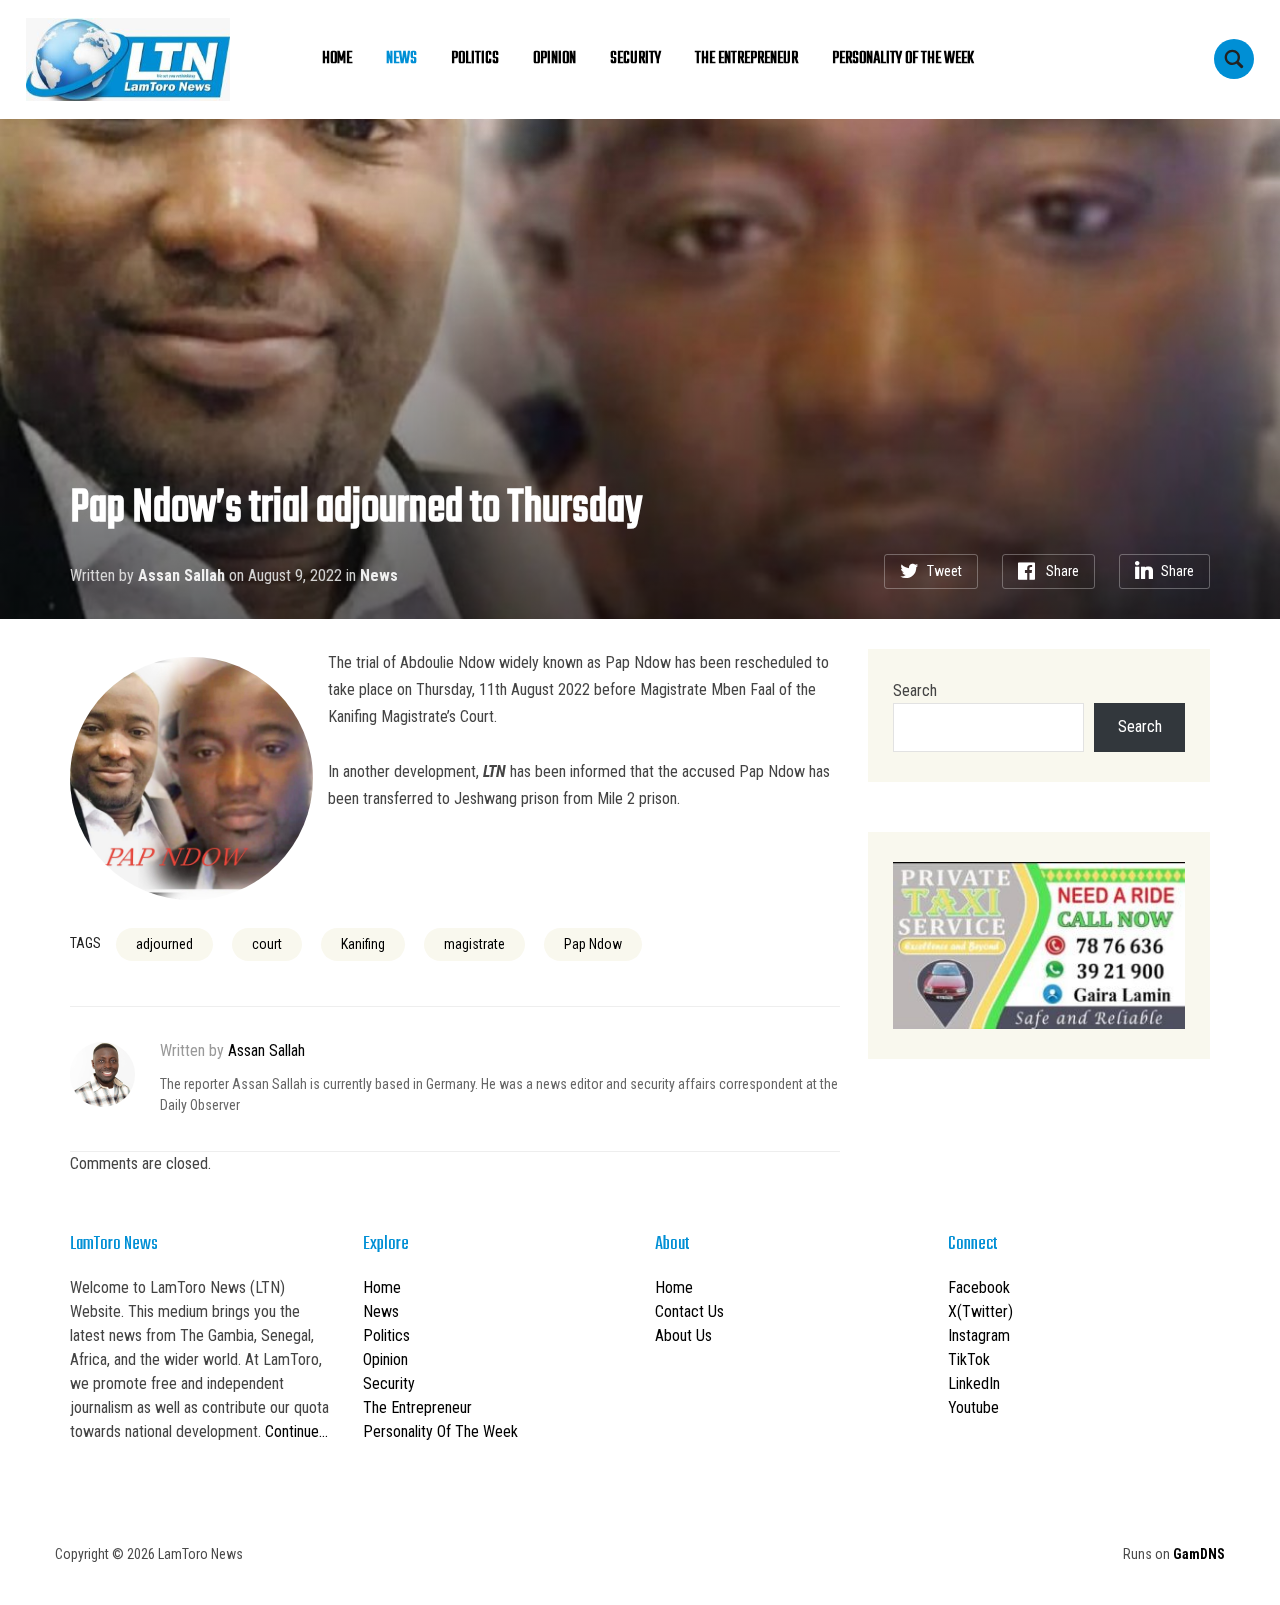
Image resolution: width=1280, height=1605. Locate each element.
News (401, 59)
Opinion (554, 59)
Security (635, 59)
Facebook (979, 1287)
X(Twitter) (980, 1311)
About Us (683, 1335)
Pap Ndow (593, 944)
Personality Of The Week (903, 59)
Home (337, 59)
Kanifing (363, 944)
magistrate (474, 944)
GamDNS (1199, 1554)
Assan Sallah (181, 575)
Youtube (973, 1407)
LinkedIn (974, 1383)
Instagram (979, 1335)
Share (1062, 571)
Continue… (296, 1431)
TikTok (969, 1359)
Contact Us (689, 1311)
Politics (475, 59)
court (267, 944)
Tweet (944, 571)
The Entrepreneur (746, 59)
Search (915, 690)
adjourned (164, 944)
